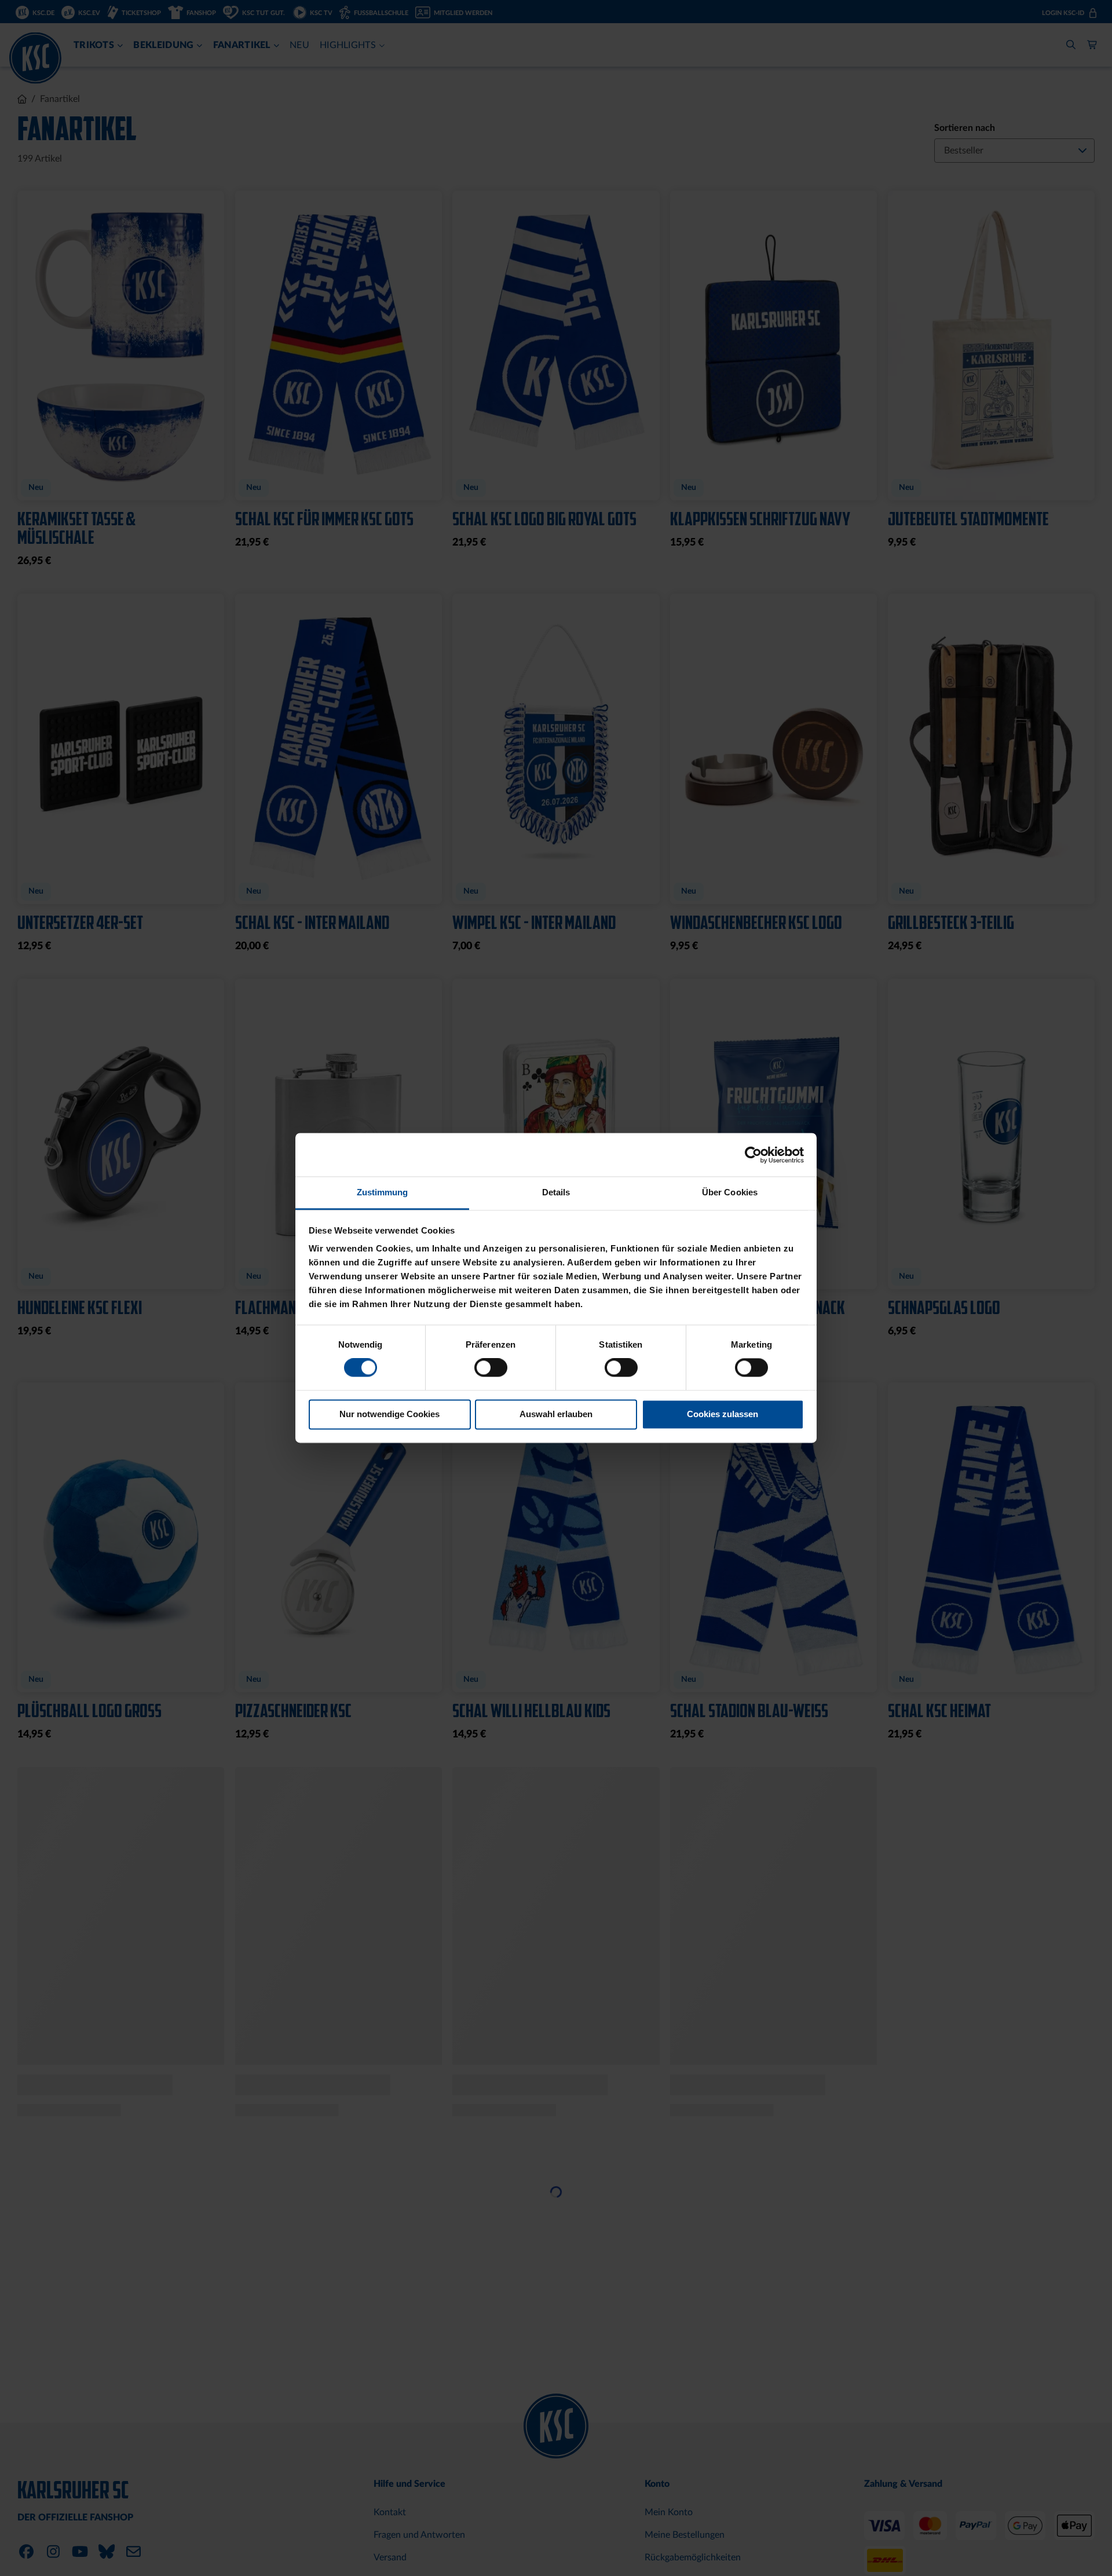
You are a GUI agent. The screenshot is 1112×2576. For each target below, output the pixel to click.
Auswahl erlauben (556, 1414)
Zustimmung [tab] (383, 1192)
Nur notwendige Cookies (389, 1414)
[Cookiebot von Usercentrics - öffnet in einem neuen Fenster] (753, 1155)
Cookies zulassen (723, 1414)
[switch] (491, 1369)
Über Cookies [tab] (730, 1192)
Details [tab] (556, 1192)
